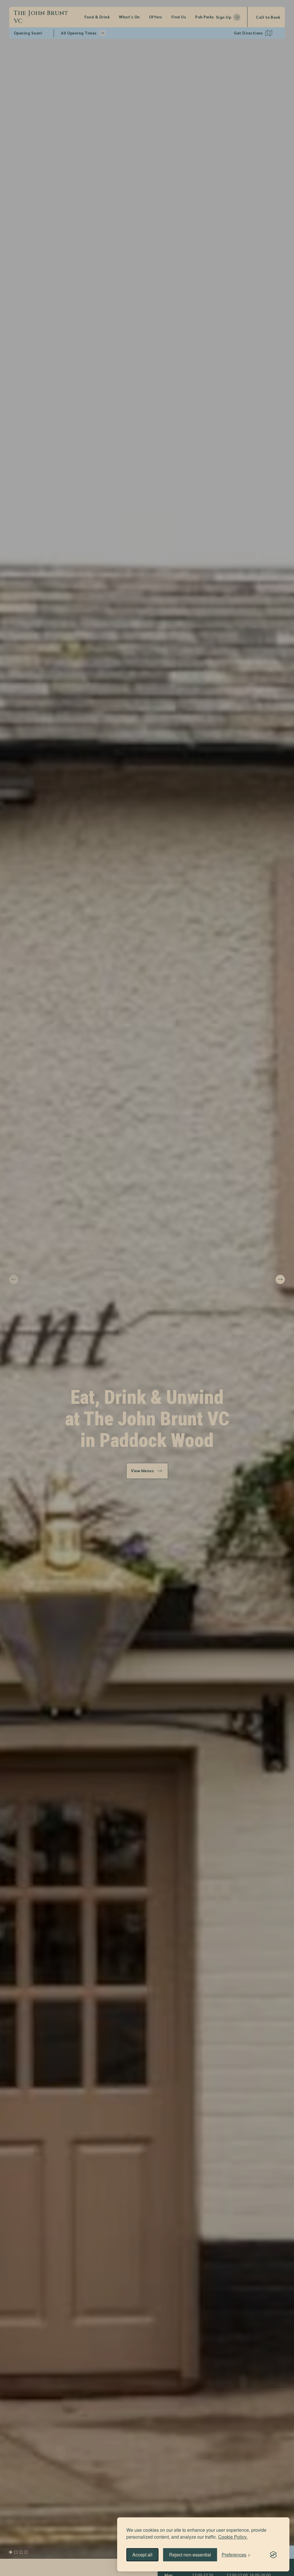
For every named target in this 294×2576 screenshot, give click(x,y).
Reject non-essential (190, 2555)
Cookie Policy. (233, 2537)
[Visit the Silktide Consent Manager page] (273, 2555)
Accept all (142, 2555)
